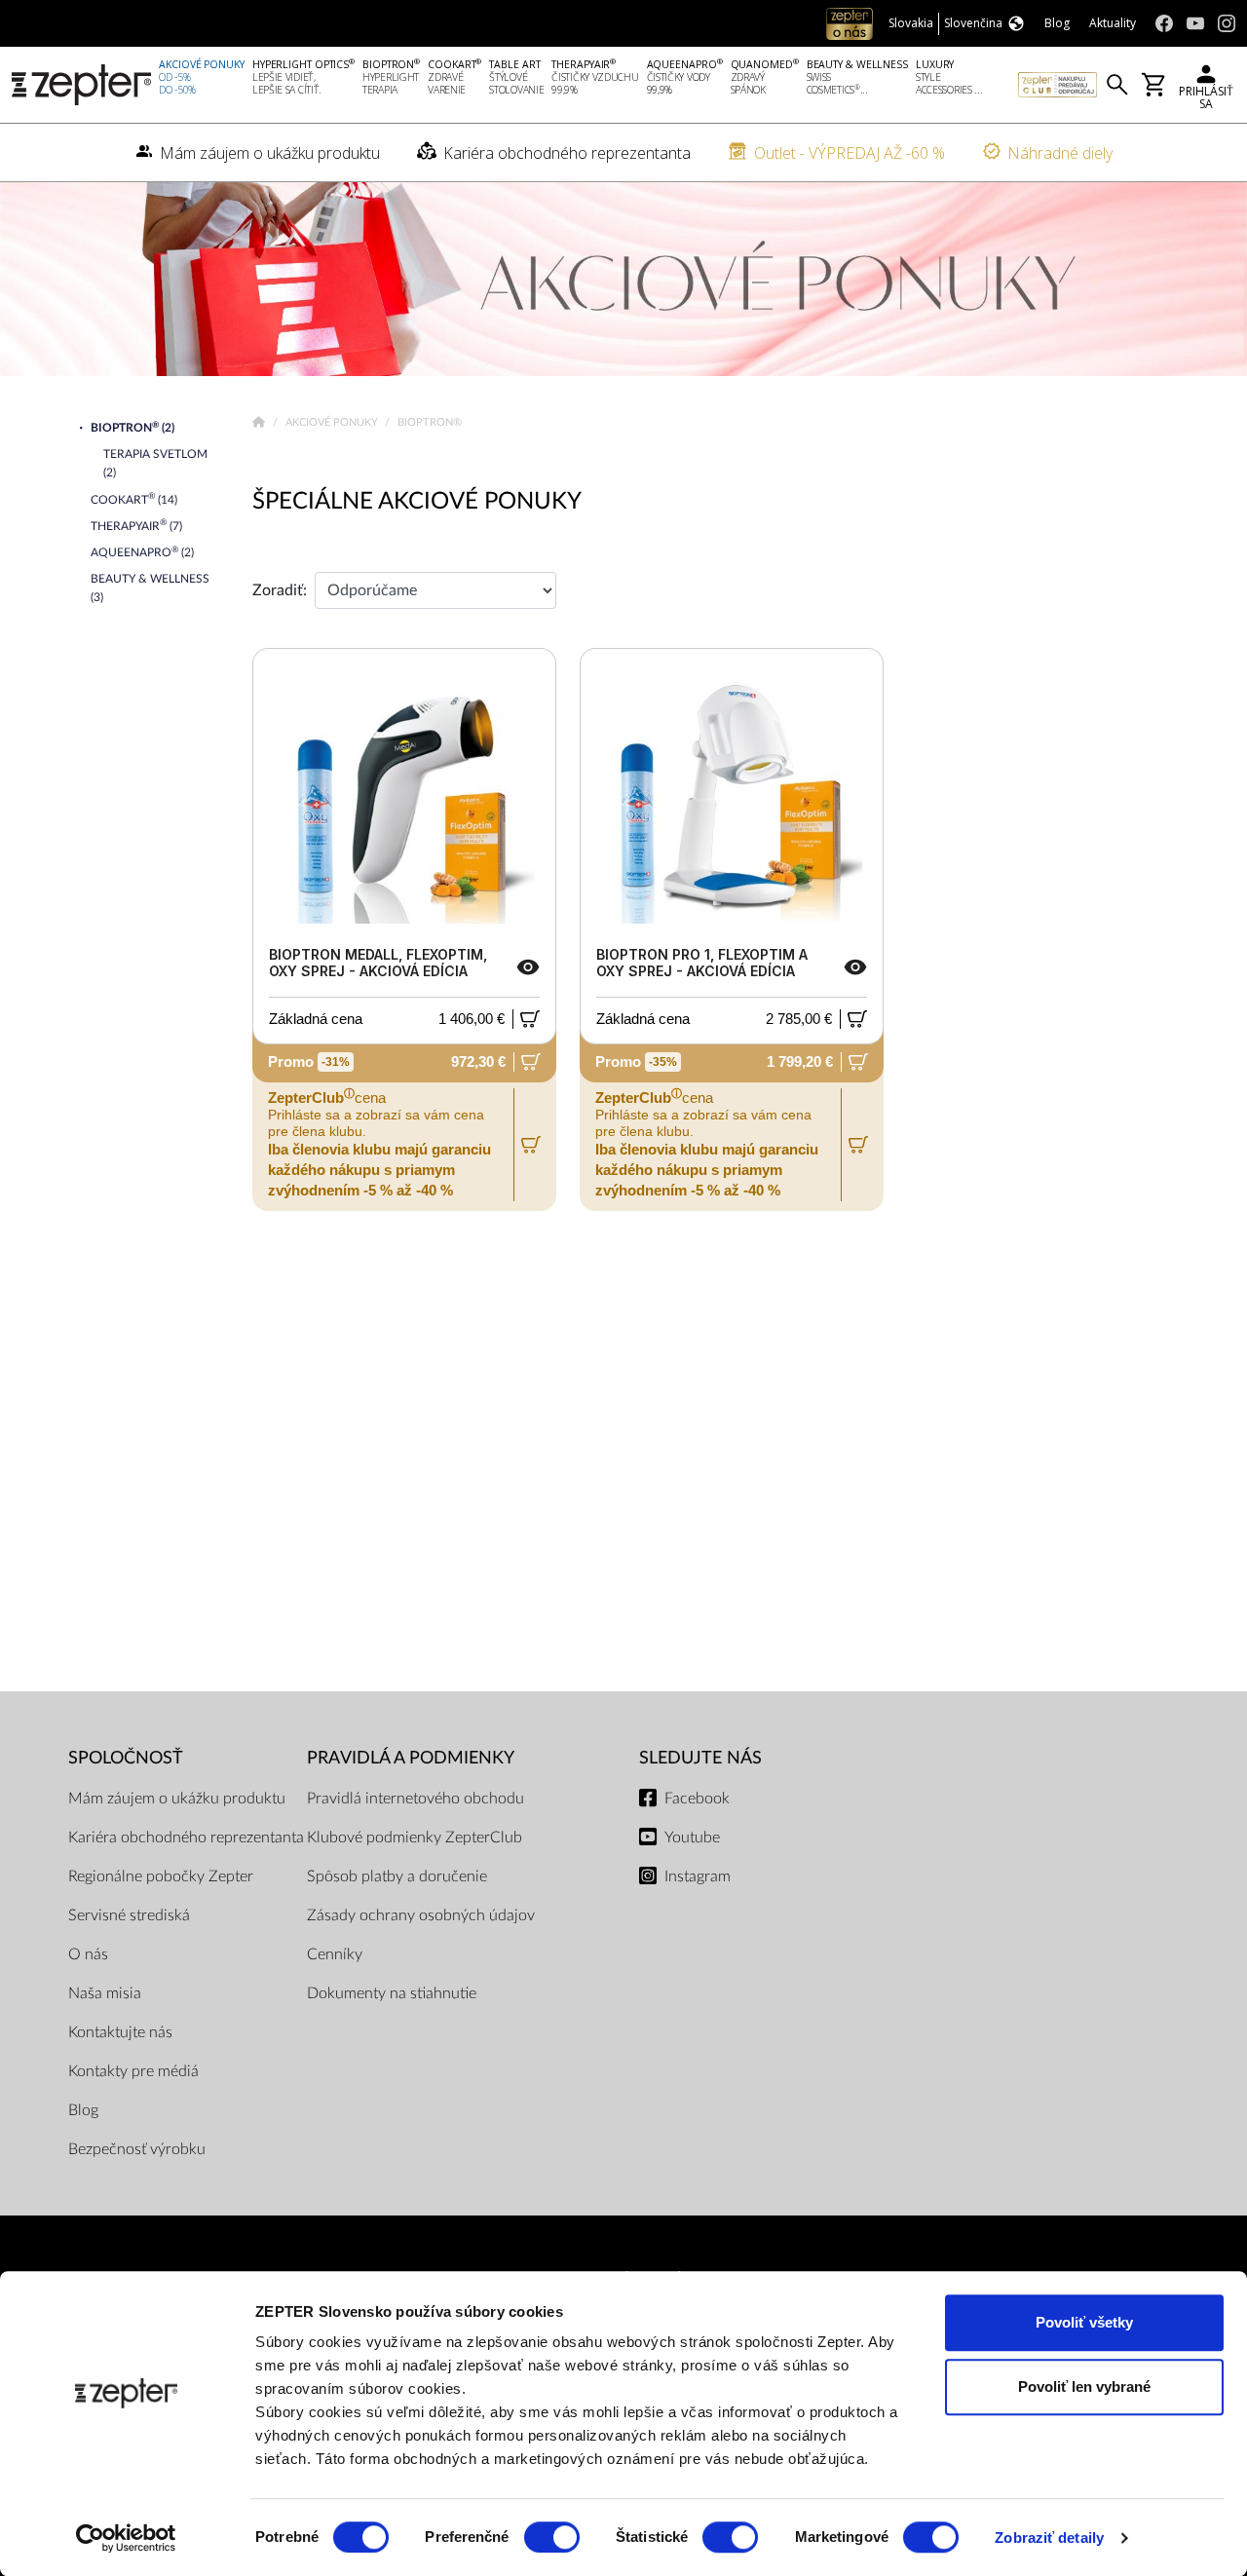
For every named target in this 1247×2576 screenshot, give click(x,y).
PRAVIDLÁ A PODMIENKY (411, 1758)
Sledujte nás (700, 1758)
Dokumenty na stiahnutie (392, 1993)
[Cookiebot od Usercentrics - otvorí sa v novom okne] (126, 2538)
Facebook (697, 1799)
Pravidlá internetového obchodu (416, 1799)
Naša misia (105, 1993)
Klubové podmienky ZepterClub (415, 1837)
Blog (83, 2110)
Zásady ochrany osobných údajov (421, 1915)
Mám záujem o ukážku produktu (177, 1799)
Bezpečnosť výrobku (137, 2149)
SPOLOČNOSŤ (126, 1758)
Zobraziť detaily (1049, 2538)
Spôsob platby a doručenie (397, 1876)
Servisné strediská (129, 1915)
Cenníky (335, 1954)
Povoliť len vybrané (1084, 2387)
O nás (88, 1954)
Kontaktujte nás (120, 2032)
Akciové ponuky (333, 422)
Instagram (698, 1876)
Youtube (692, 1837)
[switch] (552, 2537)
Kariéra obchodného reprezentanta (186, 1837)
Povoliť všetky (1084, 2322)
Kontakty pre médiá (133, 2071)
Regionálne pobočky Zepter (161, 1876)
